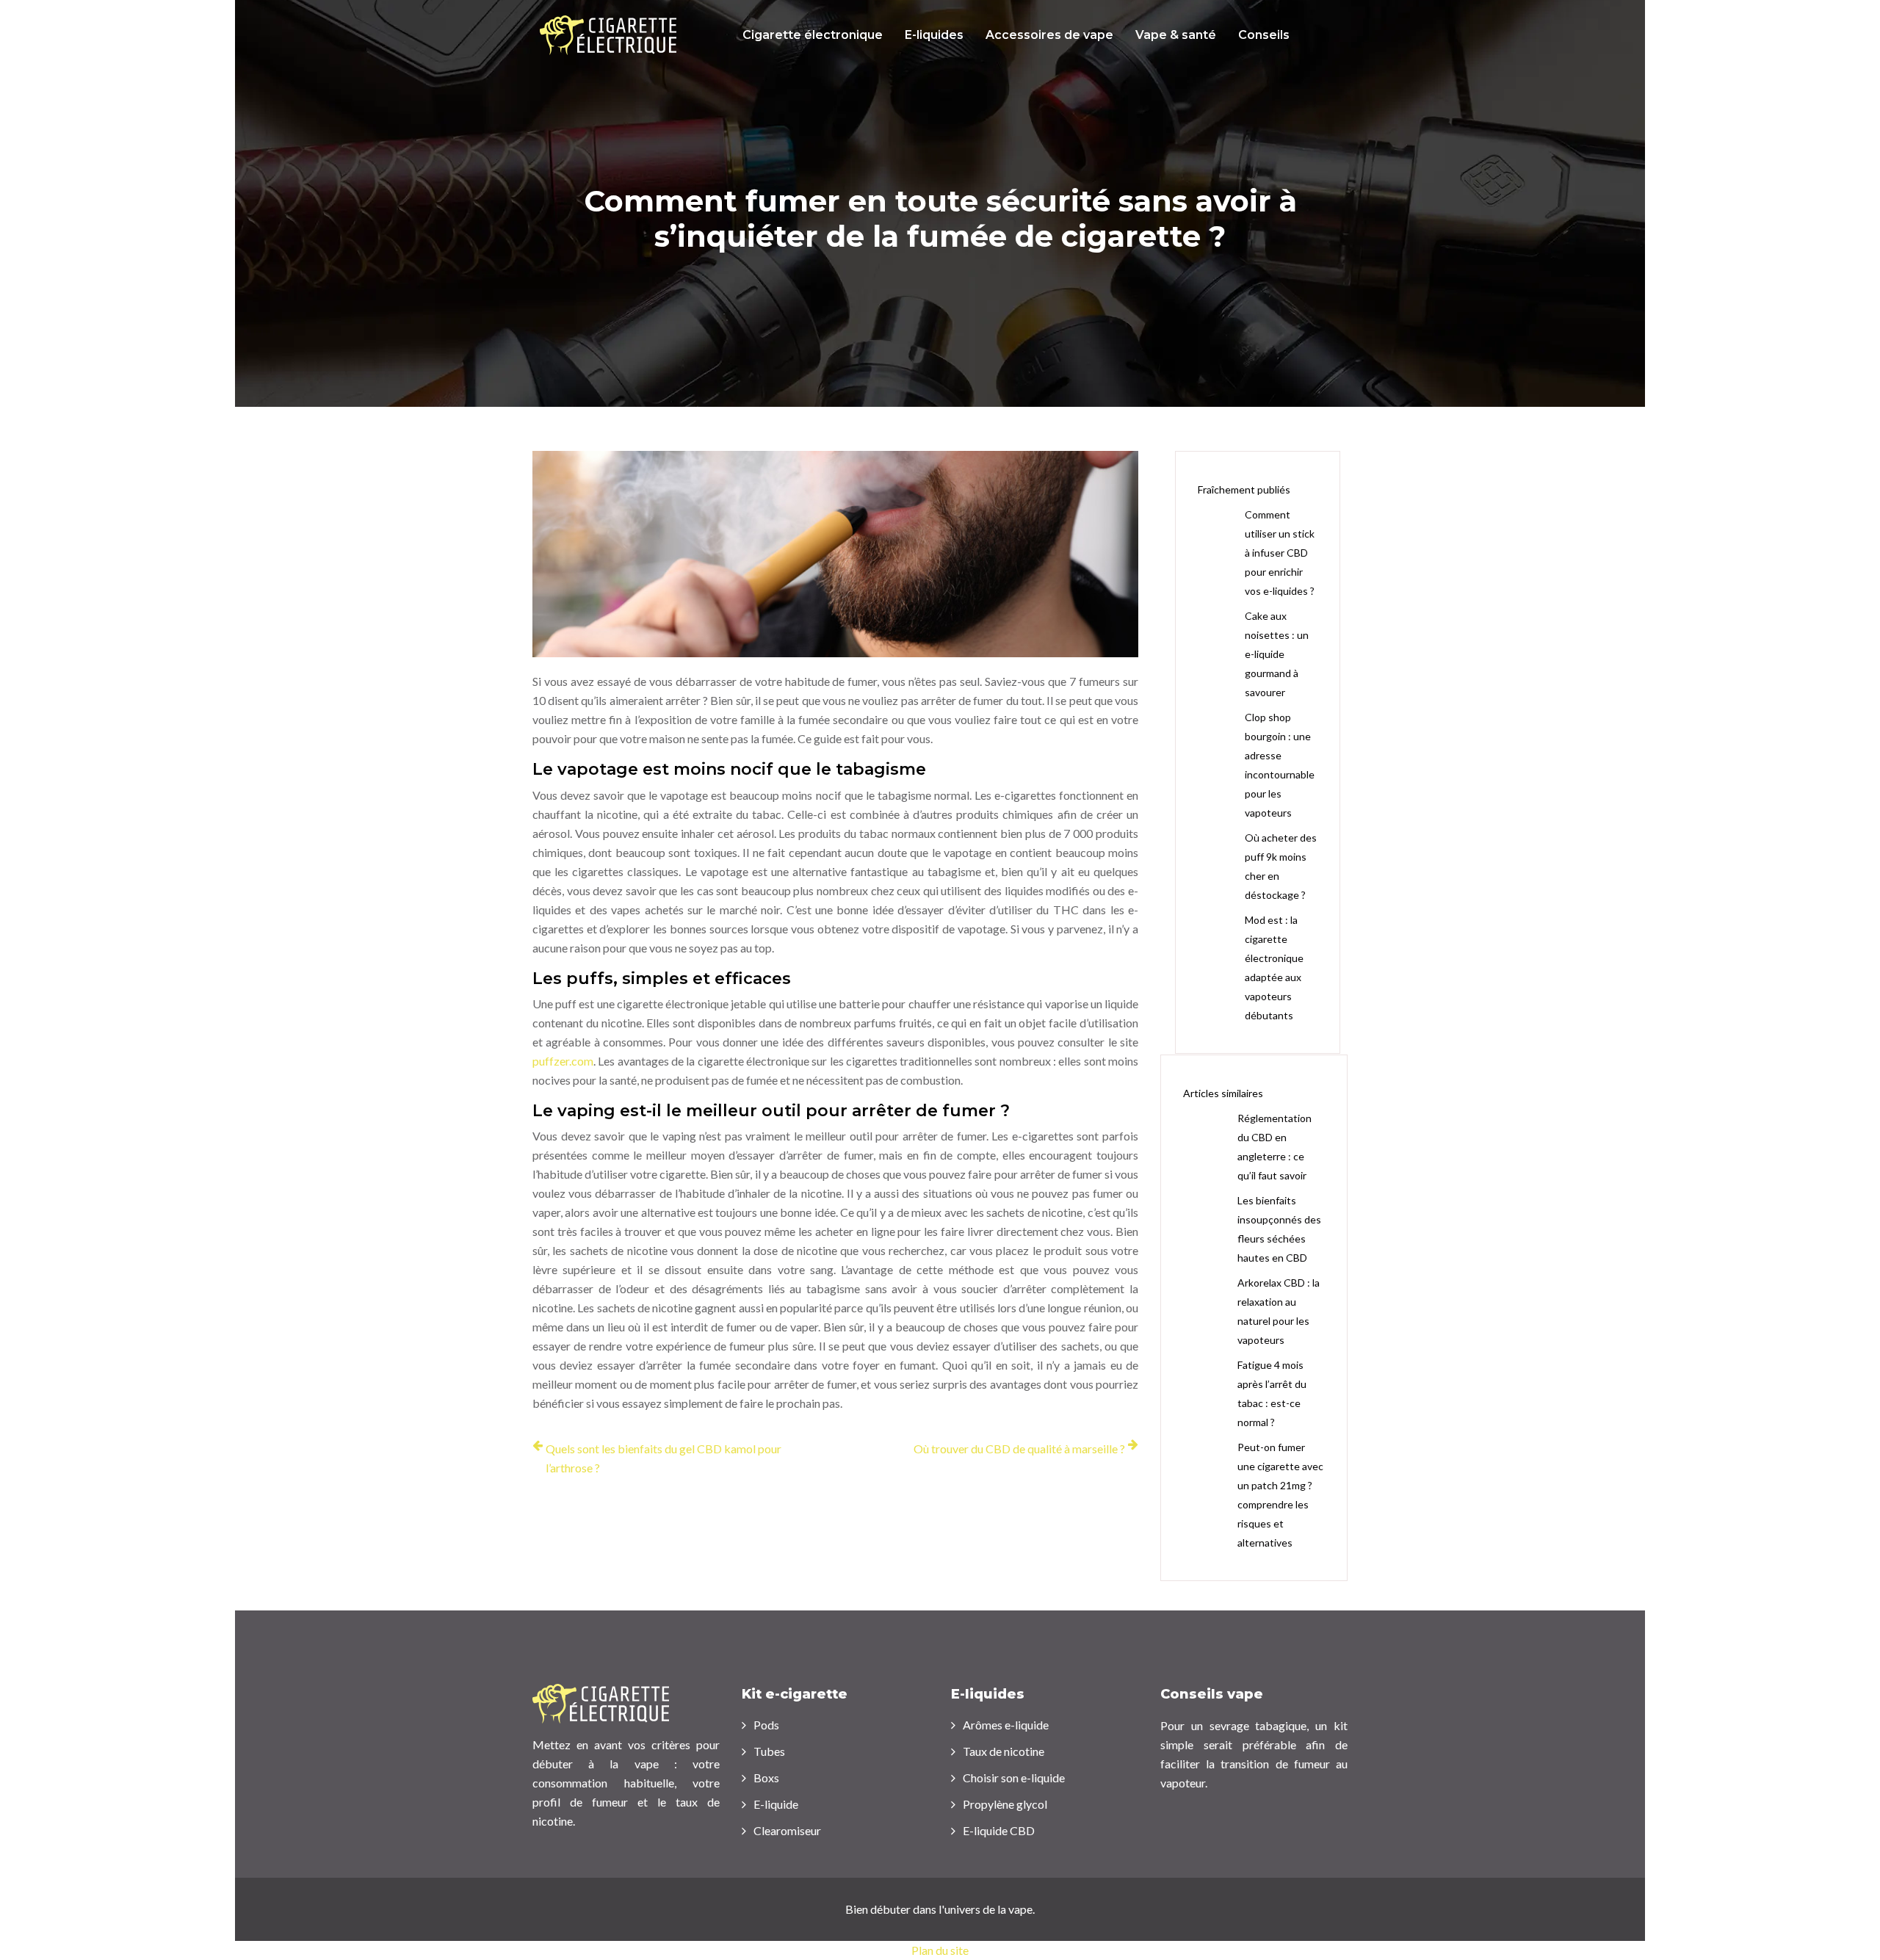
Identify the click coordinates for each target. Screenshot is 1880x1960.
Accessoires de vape (1049, 35)
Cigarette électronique (813, 35)
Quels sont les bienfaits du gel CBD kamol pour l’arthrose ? (664, 1458)
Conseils (1264, 35)
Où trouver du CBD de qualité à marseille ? (1019, 1449)
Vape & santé (1176, 35)
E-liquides (934, 35)
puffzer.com (563, 1061)
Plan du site (940, 1950)
